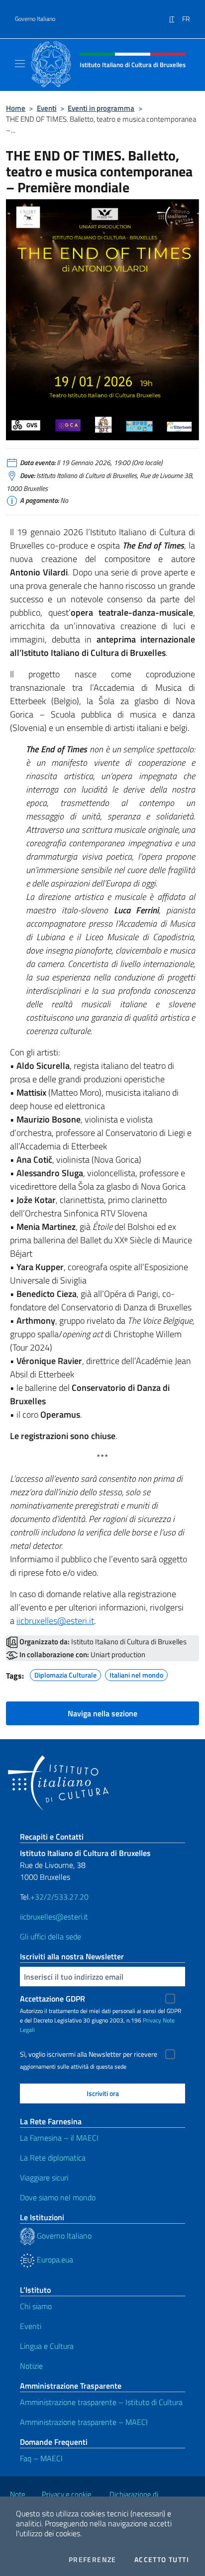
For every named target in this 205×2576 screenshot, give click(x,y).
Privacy (152, 2020)
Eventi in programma (101, 108)
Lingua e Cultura (47, 2346)
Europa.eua (54, 2259)
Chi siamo (36, 2306)
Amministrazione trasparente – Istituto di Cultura (101, 2402)
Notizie (31, 2366)
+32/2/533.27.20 (59, 1897)
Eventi (47, 108)
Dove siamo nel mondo (58, 2197)
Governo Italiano (35, 19)
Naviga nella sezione (102, 1713)
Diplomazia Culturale (65, 1674)
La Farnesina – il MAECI (59, 2138)
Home (16, 108)
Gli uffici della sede (51, 1936)
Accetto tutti (162, 2560)
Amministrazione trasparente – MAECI (84, 2422)
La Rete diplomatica (53, 2158)
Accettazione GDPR (52, 1999)
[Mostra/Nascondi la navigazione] (20, 64)
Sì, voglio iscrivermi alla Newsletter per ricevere (89, 2054)
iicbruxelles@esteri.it (55, 1621)
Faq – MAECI (41, 2458)
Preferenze (93, 2560)
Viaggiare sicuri (44, 2177)
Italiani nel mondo (136, 1674)
